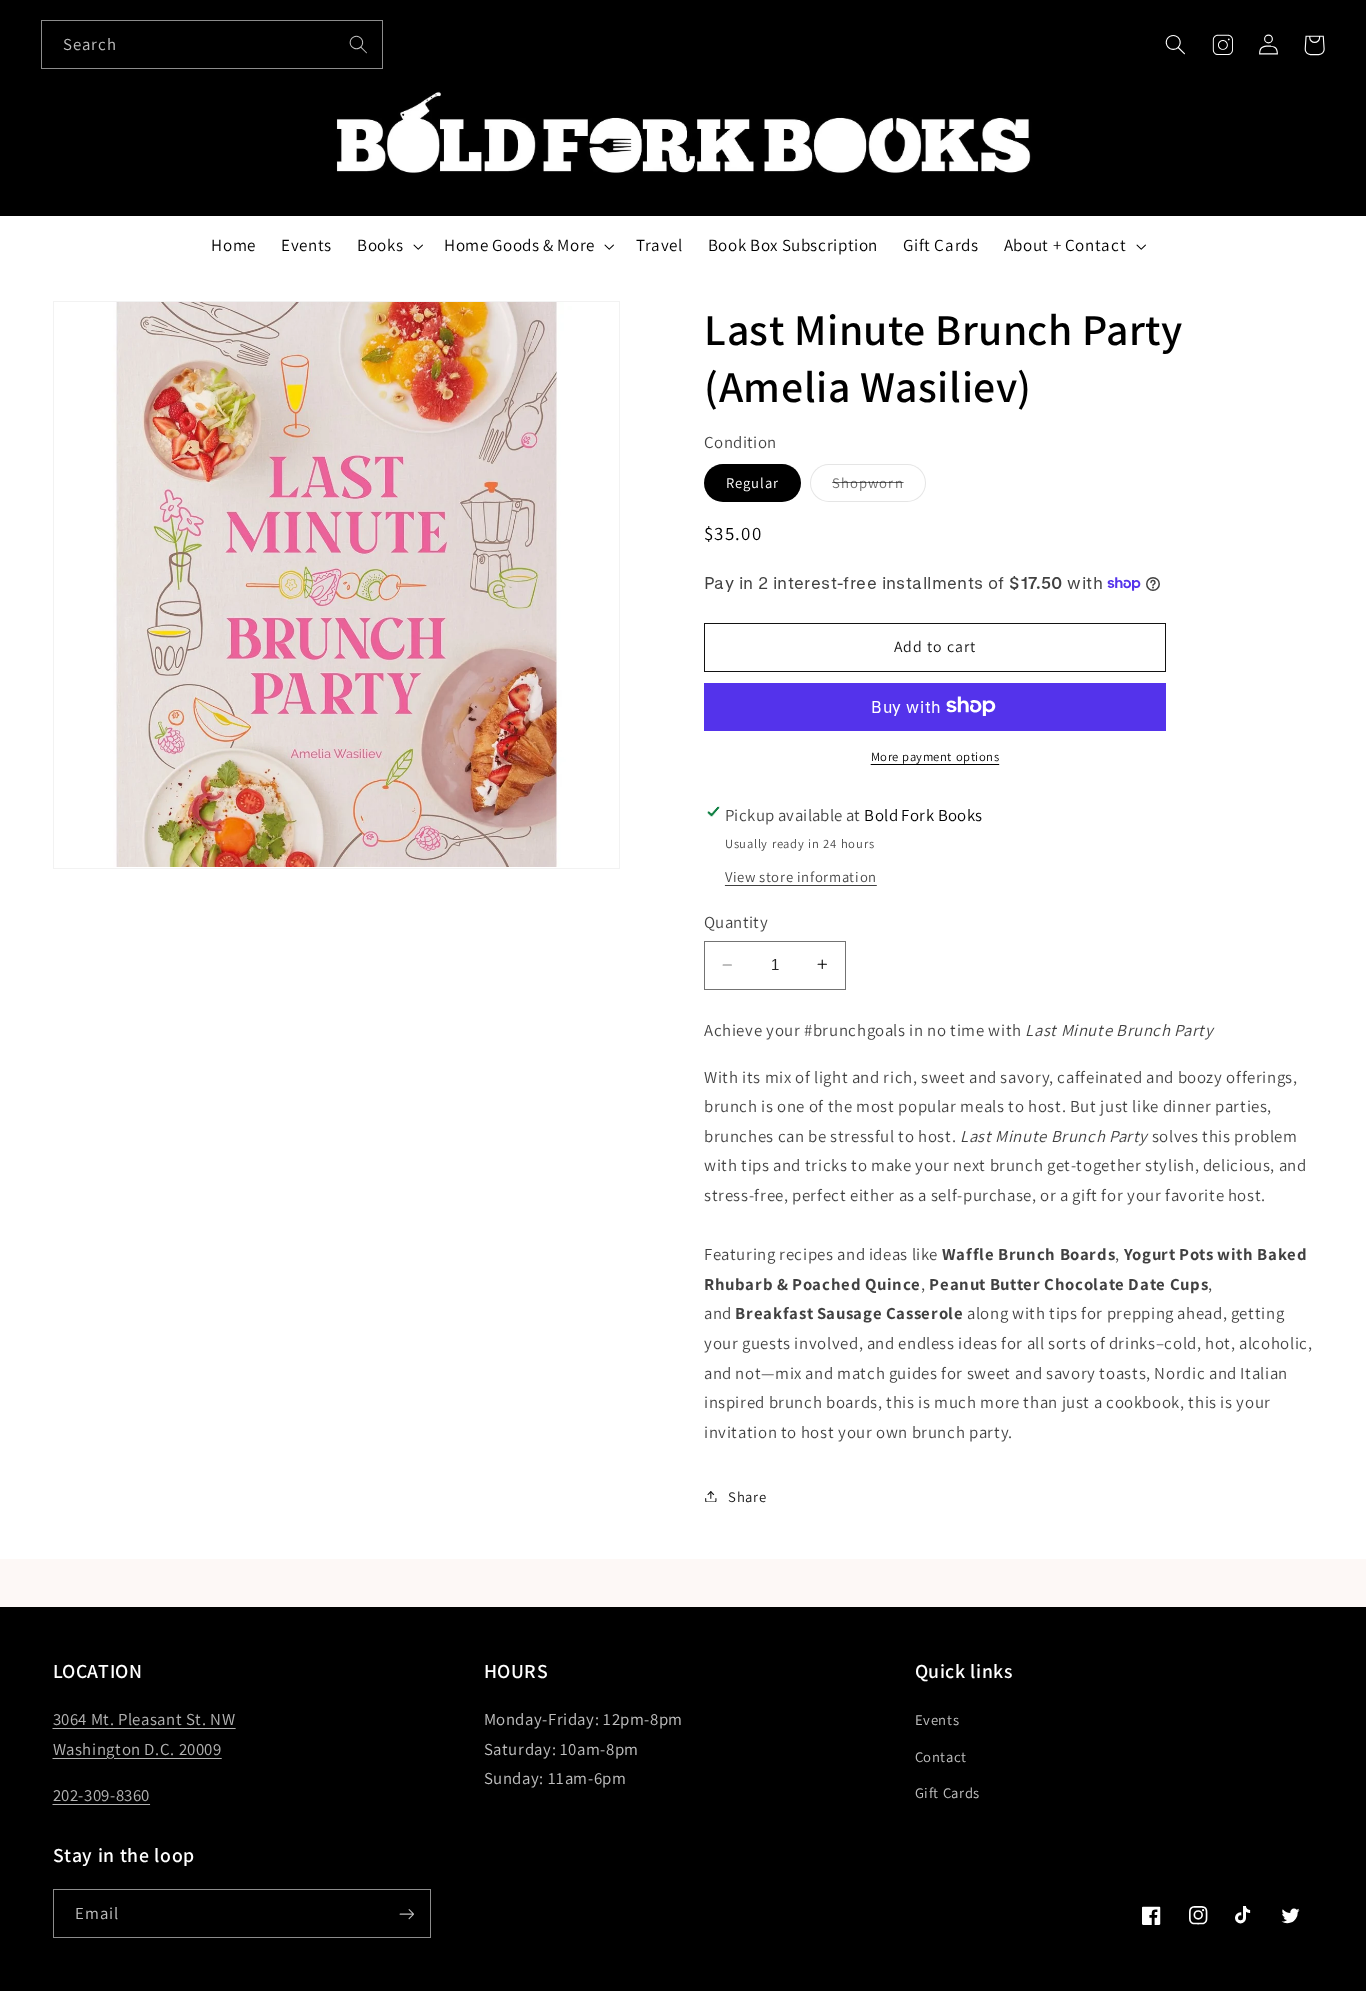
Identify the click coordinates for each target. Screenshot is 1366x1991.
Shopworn (878, 486)
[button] (1176, 45)
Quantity (736, 921)
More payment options (935, 755)
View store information (801, 875)
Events (937, 1719)
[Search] (358, 44)
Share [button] (747, 1495)
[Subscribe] (406, 1913)
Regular (752, 481)
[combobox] (212, 44)
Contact (941, 1756)
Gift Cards (947, 1792)
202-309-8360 (102, 1795)
